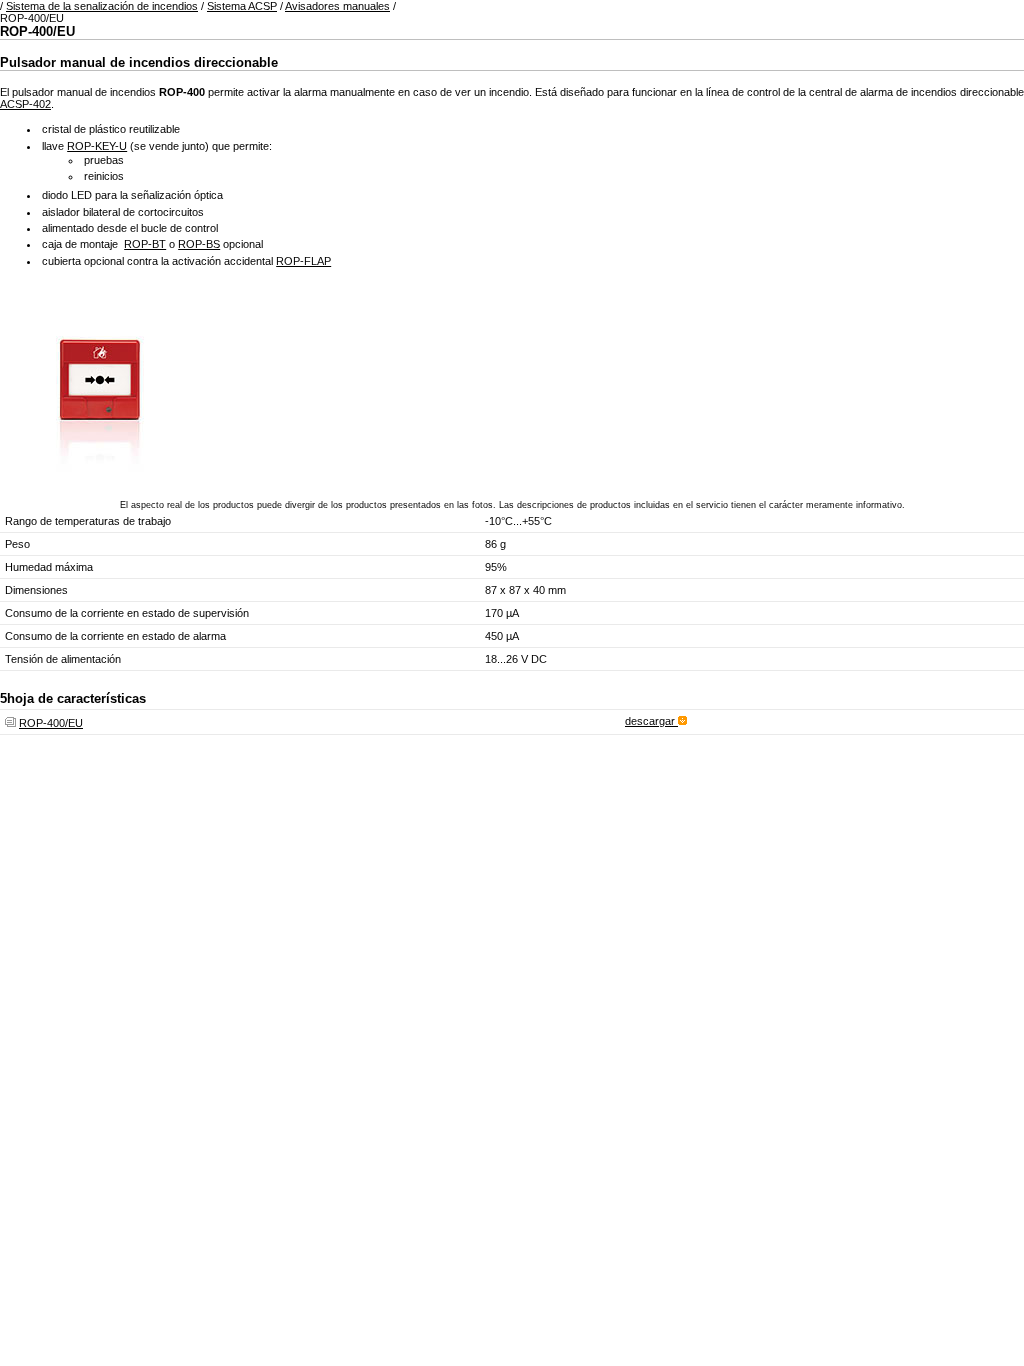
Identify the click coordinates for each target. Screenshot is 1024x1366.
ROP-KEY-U (97, 146)
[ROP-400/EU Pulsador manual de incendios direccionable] (100, 476)
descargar (651, 721)
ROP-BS (199, 244)
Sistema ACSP (242, 6)
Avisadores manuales (337, 6)
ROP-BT (145, 244)
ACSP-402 (25, 104)
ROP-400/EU (51, 723)
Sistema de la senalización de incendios (102, 6)
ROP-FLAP (303, 261)
